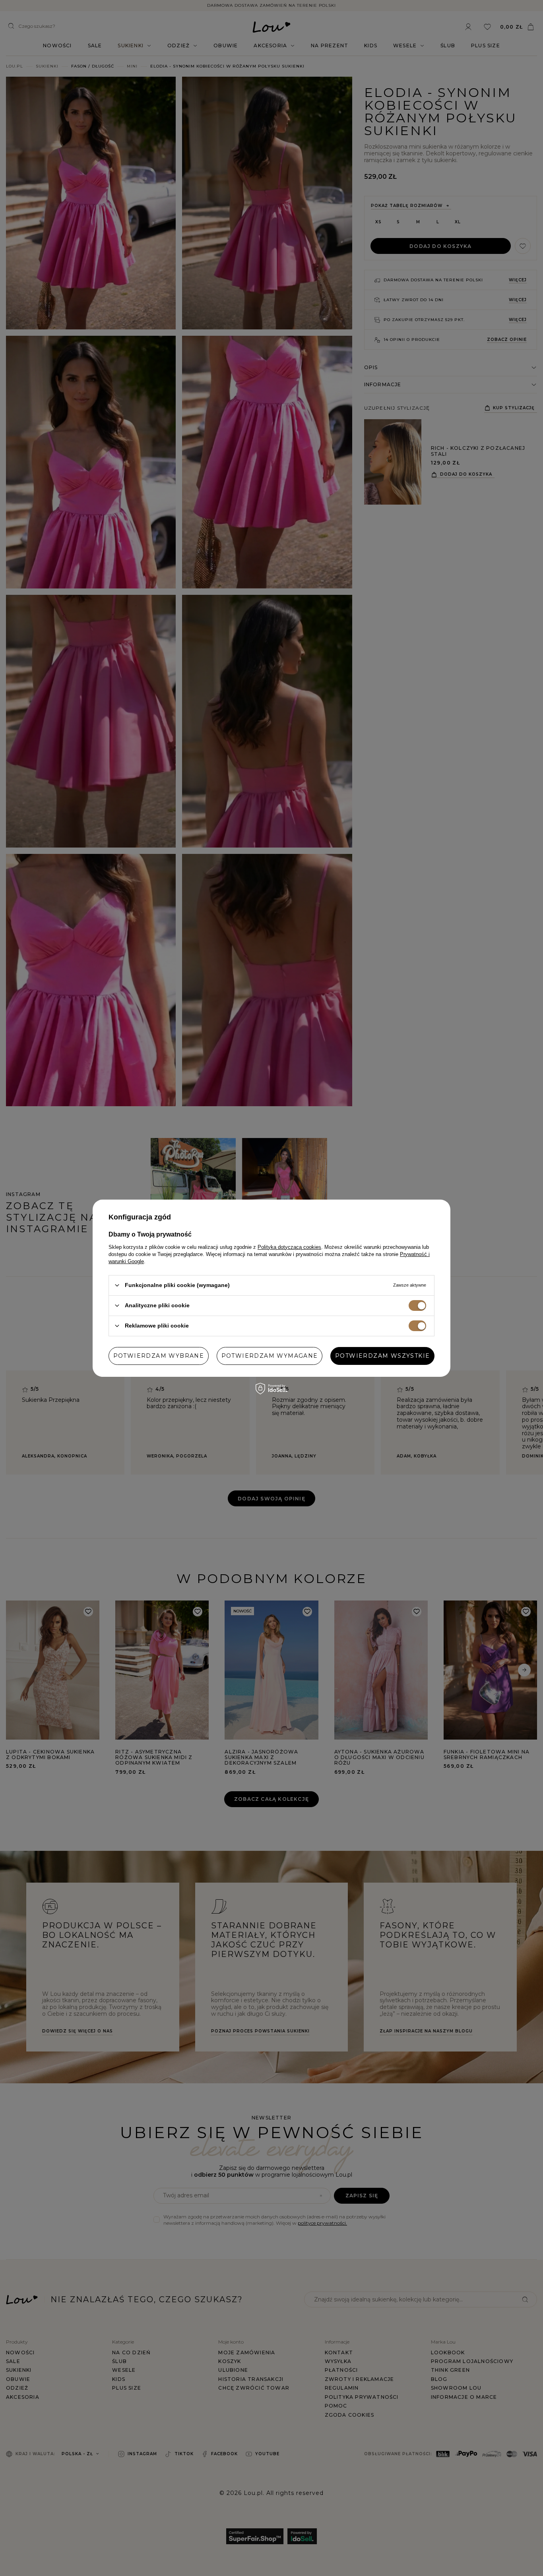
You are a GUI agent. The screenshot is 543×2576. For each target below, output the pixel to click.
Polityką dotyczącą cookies (289, 1247)
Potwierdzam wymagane (270, 1356)
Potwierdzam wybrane (159, 1356)
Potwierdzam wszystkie (382, 1356)
